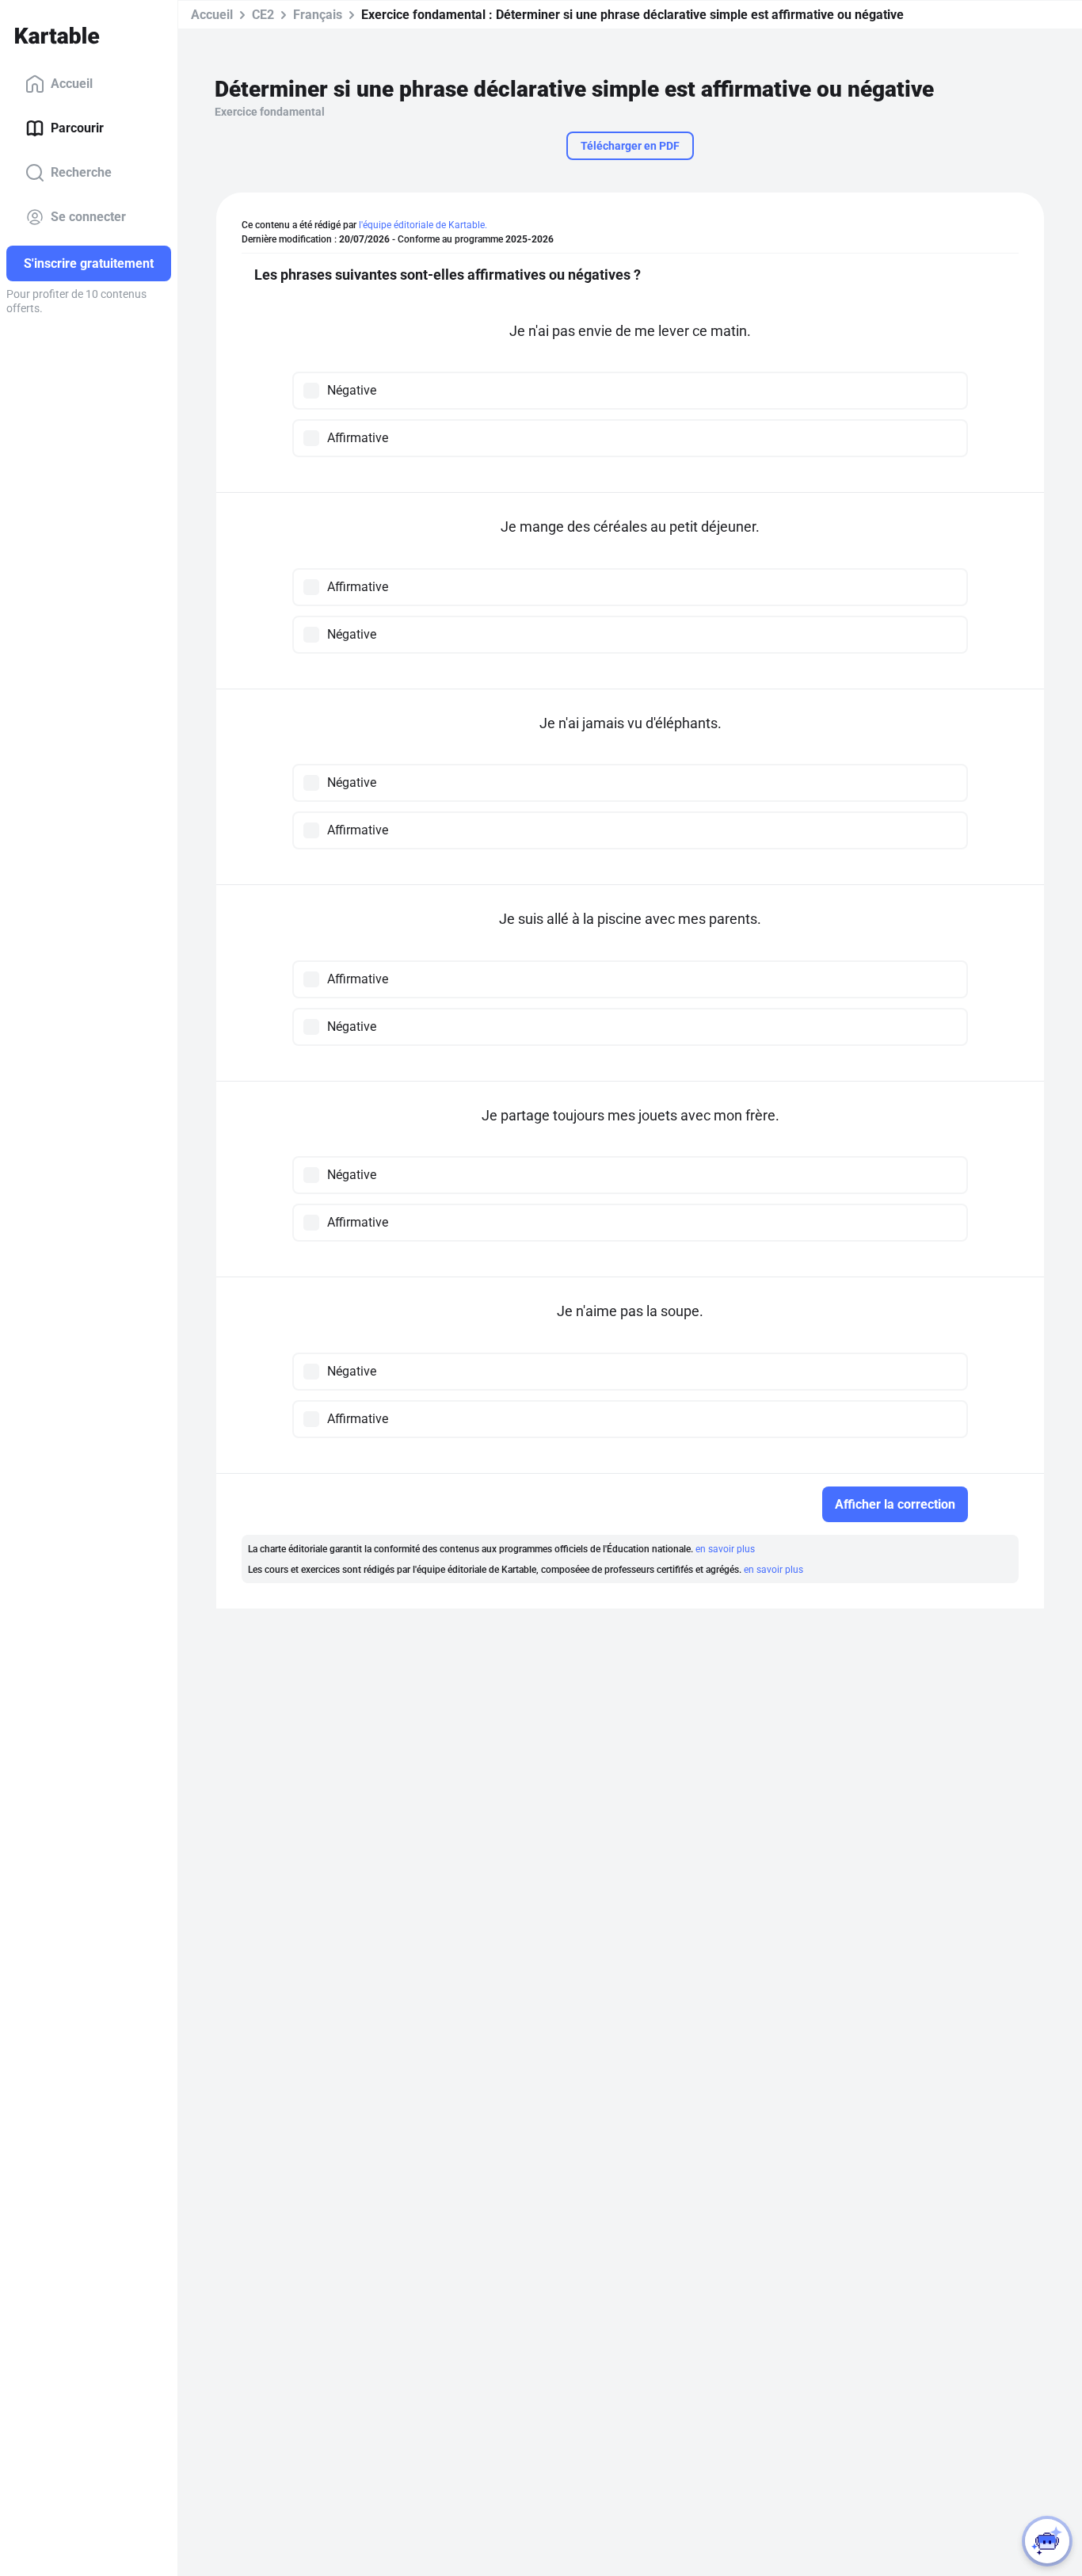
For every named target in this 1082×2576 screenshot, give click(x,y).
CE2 (263, 15)
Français (318, 15)
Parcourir (77, 128)
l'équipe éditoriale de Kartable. (423, 225)
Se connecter (88, 217)
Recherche (81, 172)
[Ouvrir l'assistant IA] (1047, 2541)
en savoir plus (725, 1549)
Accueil (72, 84)
